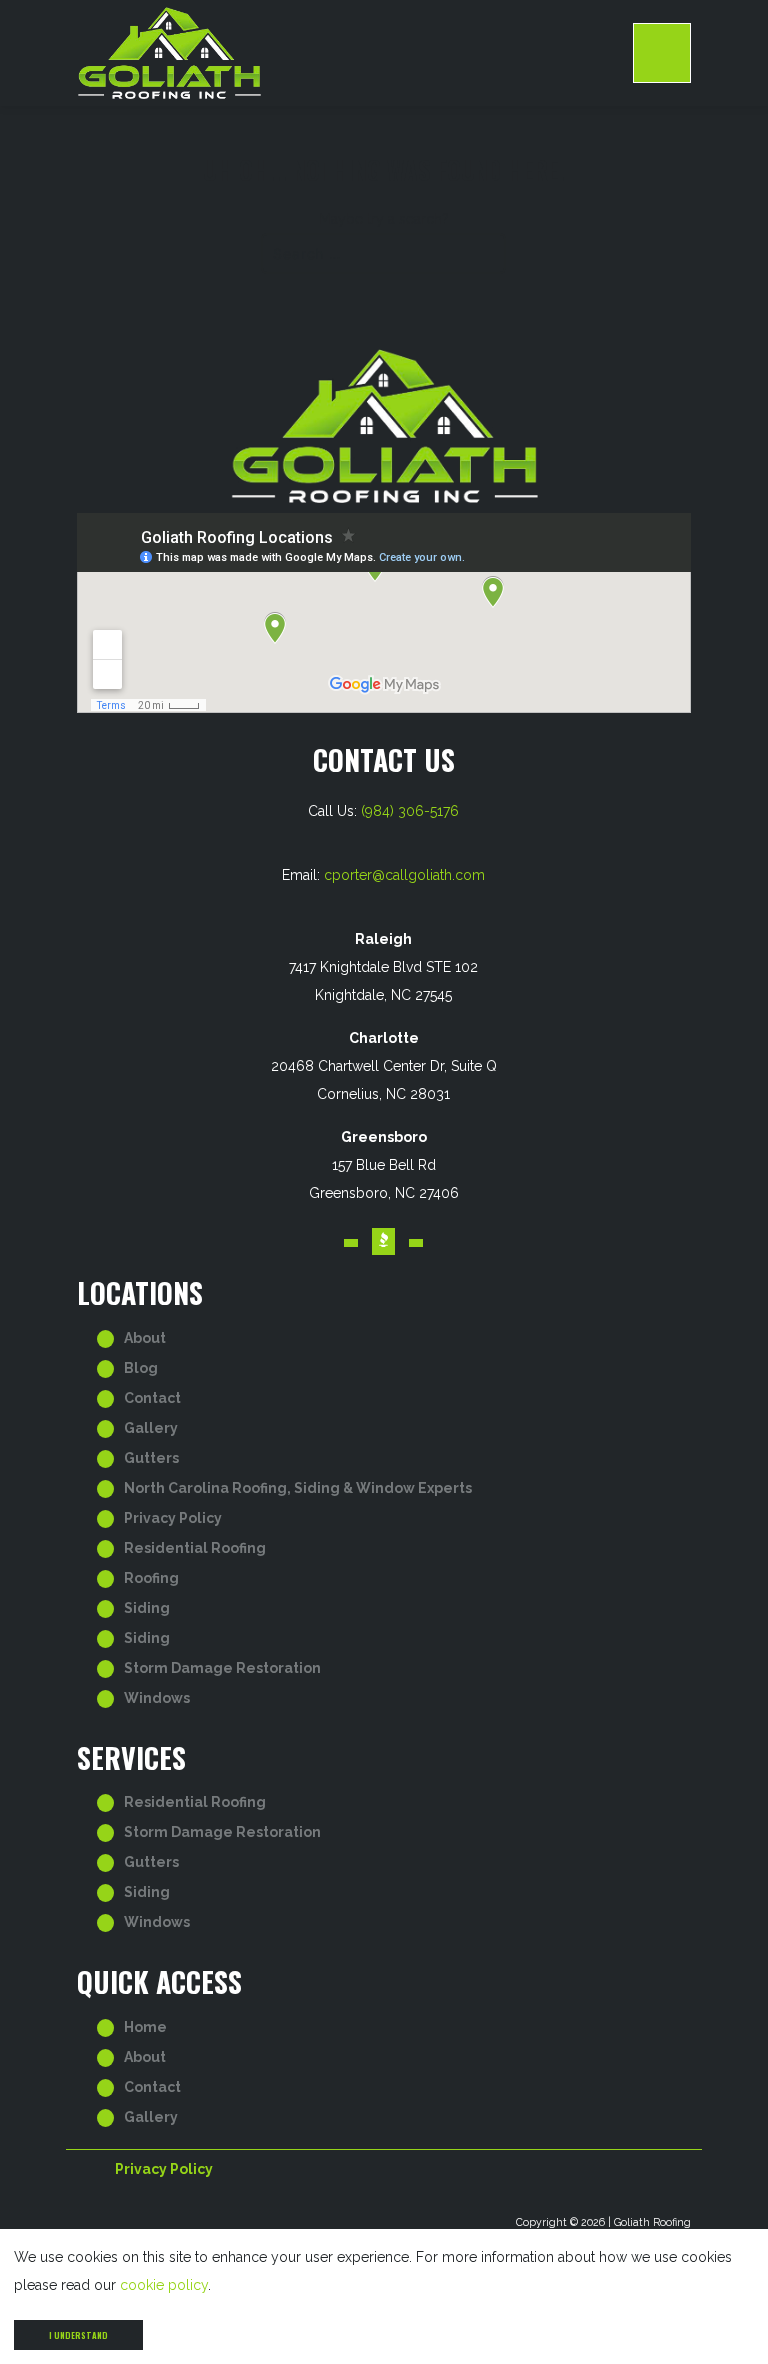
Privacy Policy (173, 1518)
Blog (141, 1368)
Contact (152, 1398)
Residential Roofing (195, 1548)
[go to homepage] (355, 53)
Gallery (151, 1428)
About (145, 1338)
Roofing (151, 1578)
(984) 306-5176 (410, 811)
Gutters (151, 1458)
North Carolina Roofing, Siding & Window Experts (298, 1488)
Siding (147, 1608)
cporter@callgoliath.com (404, 875)
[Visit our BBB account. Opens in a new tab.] (383, 1241)
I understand (78, 2335)
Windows (157, 1698)
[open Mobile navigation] (662, 53)
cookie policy (164, 2285)
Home (145, 2027)
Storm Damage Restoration (222, 1668)
